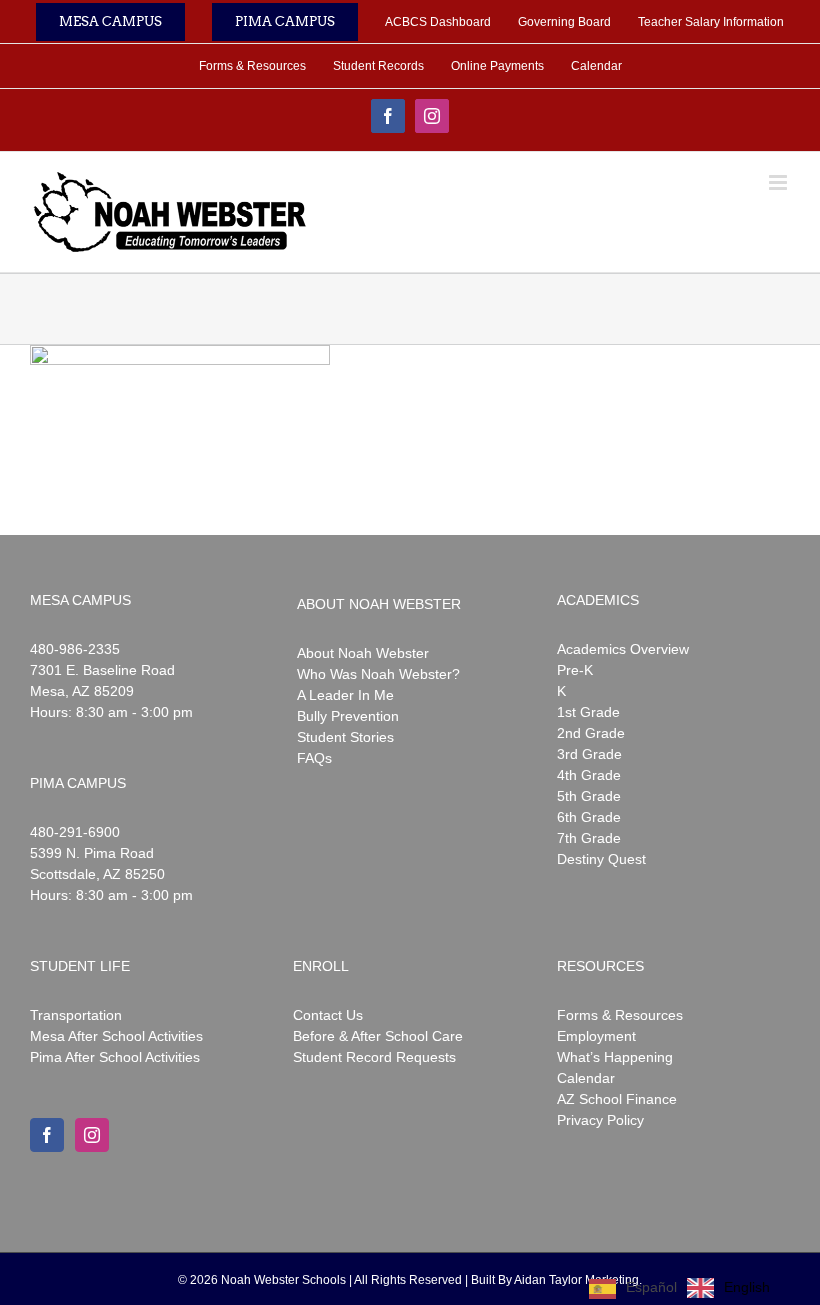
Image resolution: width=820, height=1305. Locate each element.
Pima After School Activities (115, 1057)
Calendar (586, 1078)
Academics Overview (623, 649)
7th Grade (589, 838)
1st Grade (588, 712)
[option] (728, 1288)
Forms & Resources (620, 1015)
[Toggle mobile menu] (779, 182)
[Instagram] (92, 1135)
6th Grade (589, 817)
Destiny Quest (601, 859)
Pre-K (575, 670)
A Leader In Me (345, 695)
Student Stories (345, 737)
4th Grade (589, 775)
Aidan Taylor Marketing (576, 1280)
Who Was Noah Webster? (378, 674)
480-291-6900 (75, 832)
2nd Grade (591, 733)
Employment (596, 1036)
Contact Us (328, 1015)
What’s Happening (615, 1057)
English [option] (747, 1287)
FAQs (314, 758)
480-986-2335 (75, 649)
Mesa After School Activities (116, 1036)
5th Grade (589, 796)
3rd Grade (589, 754)
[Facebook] (47, 1135)
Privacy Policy (600, 1120)
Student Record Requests (374, 1057)
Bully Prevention (348, 716)
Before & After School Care (378, 1036)
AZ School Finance (617, 1099)
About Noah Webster (363, 653)
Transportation (76, 1015)
